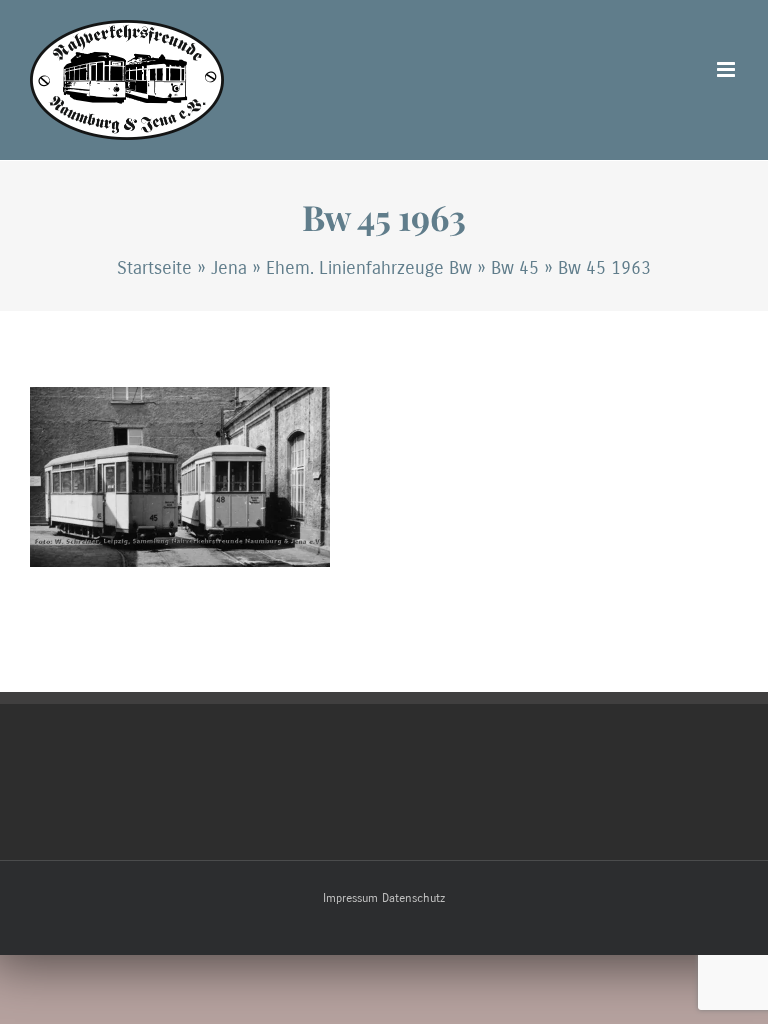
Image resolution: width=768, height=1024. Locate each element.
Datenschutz (413, 898)
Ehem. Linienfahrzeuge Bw (369, 268)
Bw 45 (515, 268)
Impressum (350, 898)
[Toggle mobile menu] (727, 69)
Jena (229, 268)
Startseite (154, 268)
